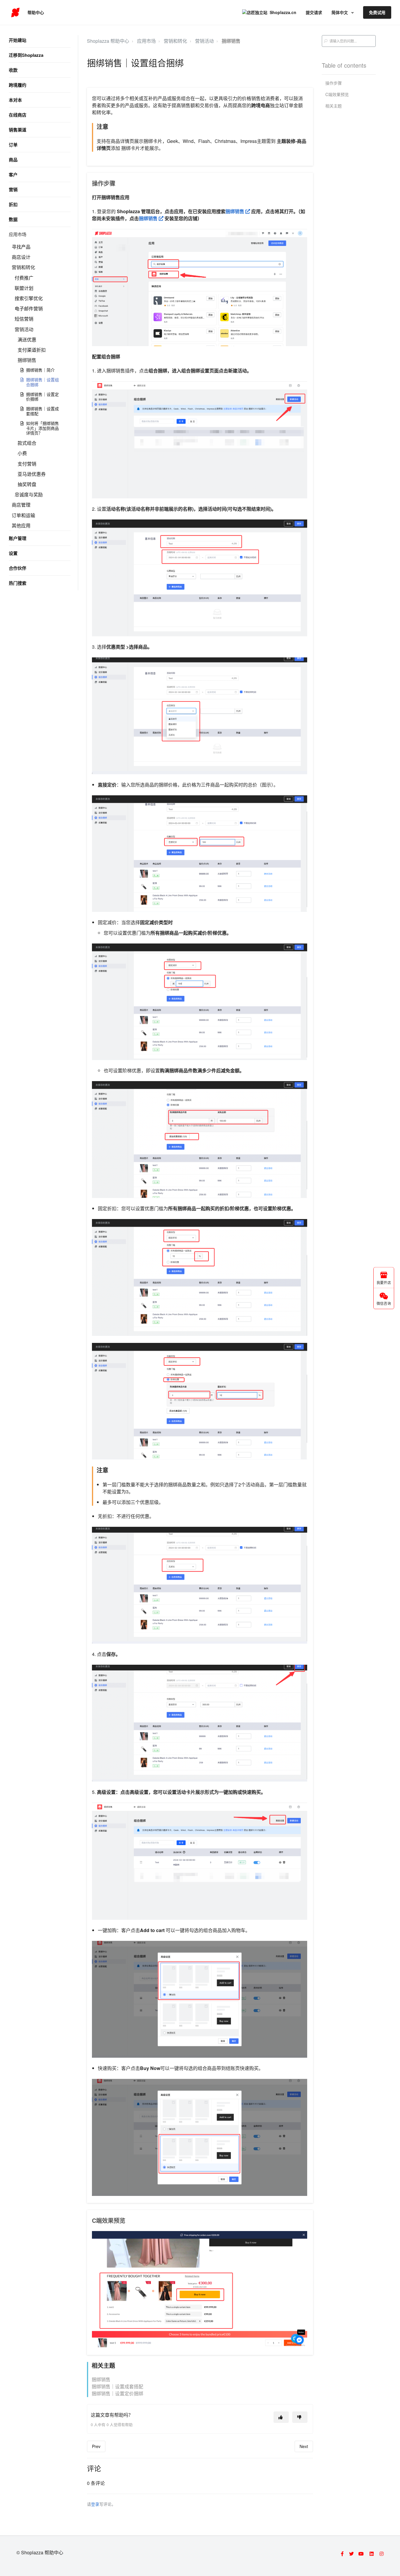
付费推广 (24, 278)
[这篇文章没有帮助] (300, 2417)
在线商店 (18, 115)
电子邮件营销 (29, 308)
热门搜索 (18, 583)
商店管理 (21, 505)
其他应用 (21, 525)
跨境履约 (18, 85)
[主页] (15, 13)
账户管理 (18, 538)
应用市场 (18, 234)
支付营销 (27, 464)
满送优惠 (27, 340)
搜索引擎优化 (29, 298)
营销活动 (24, 329)
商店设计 (21, 257)
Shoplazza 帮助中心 (108, 41)
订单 (13, 145)
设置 (13, 553)
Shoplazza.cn (283, 12)
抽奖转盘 (27, 484)
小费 (22, 453)
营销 (13, 189)
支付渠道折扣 (32, 350)
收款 (13, 70)
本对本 (15, 100)
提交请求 (314, 12)
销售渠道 (18, 130)
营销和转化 (23, 267)
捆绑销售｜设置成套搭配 (42, 411)
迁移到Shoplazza (26, 55)
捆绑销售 (27, 360)
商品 (13, 160)
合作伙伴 (18, 568)
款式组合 (27, 443)
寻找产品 (21, 247)
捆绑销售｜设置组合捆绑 (42, 382)
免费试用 (377, 12)
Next (304, 2446)
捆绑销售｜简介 (40, 370)
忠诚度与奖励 (29, 494)
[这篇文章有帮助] (281, 2417)
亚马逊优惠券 (32, 474)
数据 (13, 219)
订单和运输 (23, 515)
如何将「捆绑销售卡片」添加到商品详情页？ (42, 428)
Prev (96, 2446)
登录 (95, 2504)
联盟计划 (24, 288)
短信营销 (24, 319)
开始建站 (18, 40)
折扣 (13, 204)
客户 (13, 175)
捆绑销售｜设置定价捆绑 (42, 397)
